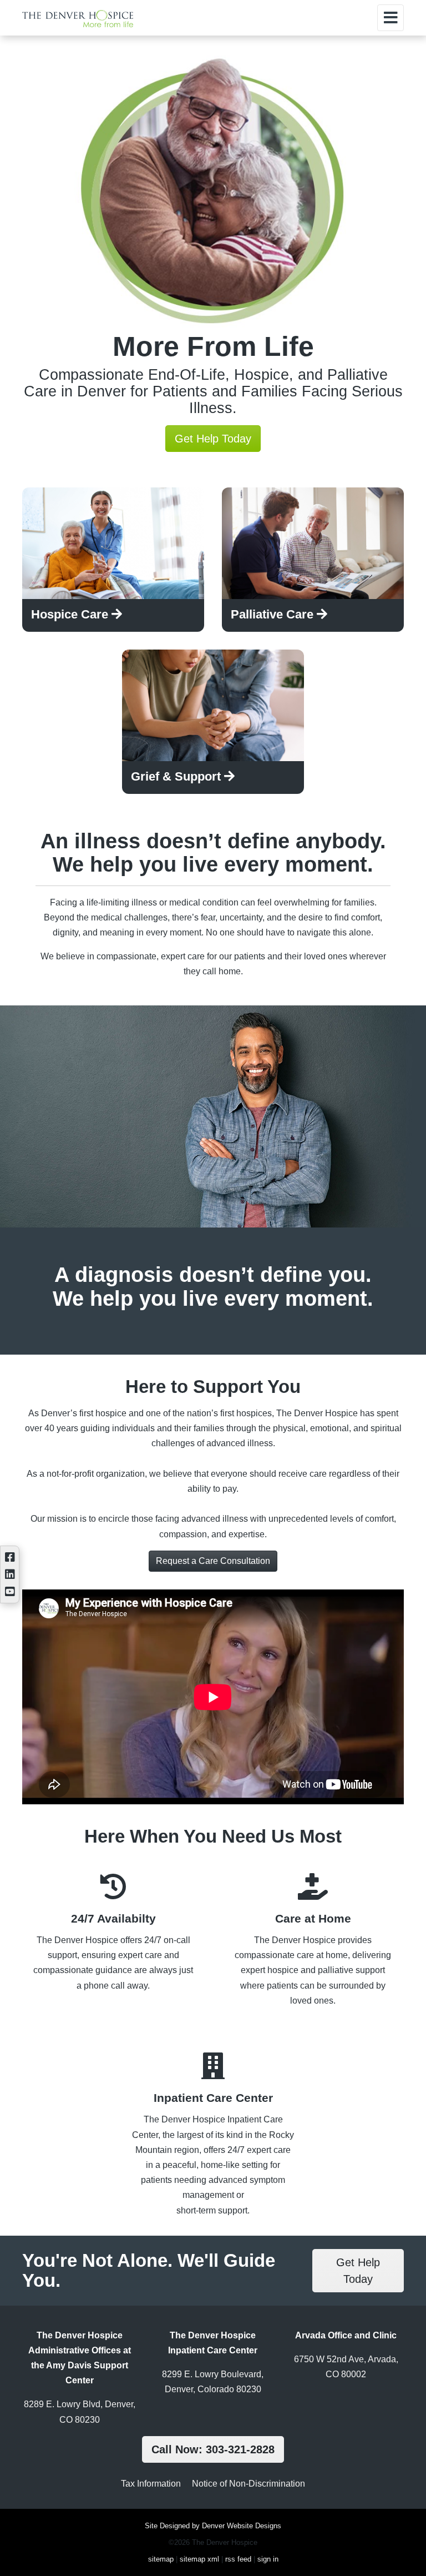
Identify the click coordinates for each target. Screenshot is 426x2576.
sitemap (161, 2559)
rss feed (238, 2559)
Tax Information (151, 2484)
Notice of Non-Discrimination (248, 2484)
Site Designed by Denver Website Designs (213, 2526)
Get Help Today (213, 439)
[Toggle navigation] (390, 18)
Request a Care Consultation (213, 1561)
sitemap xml (199, 2559)
